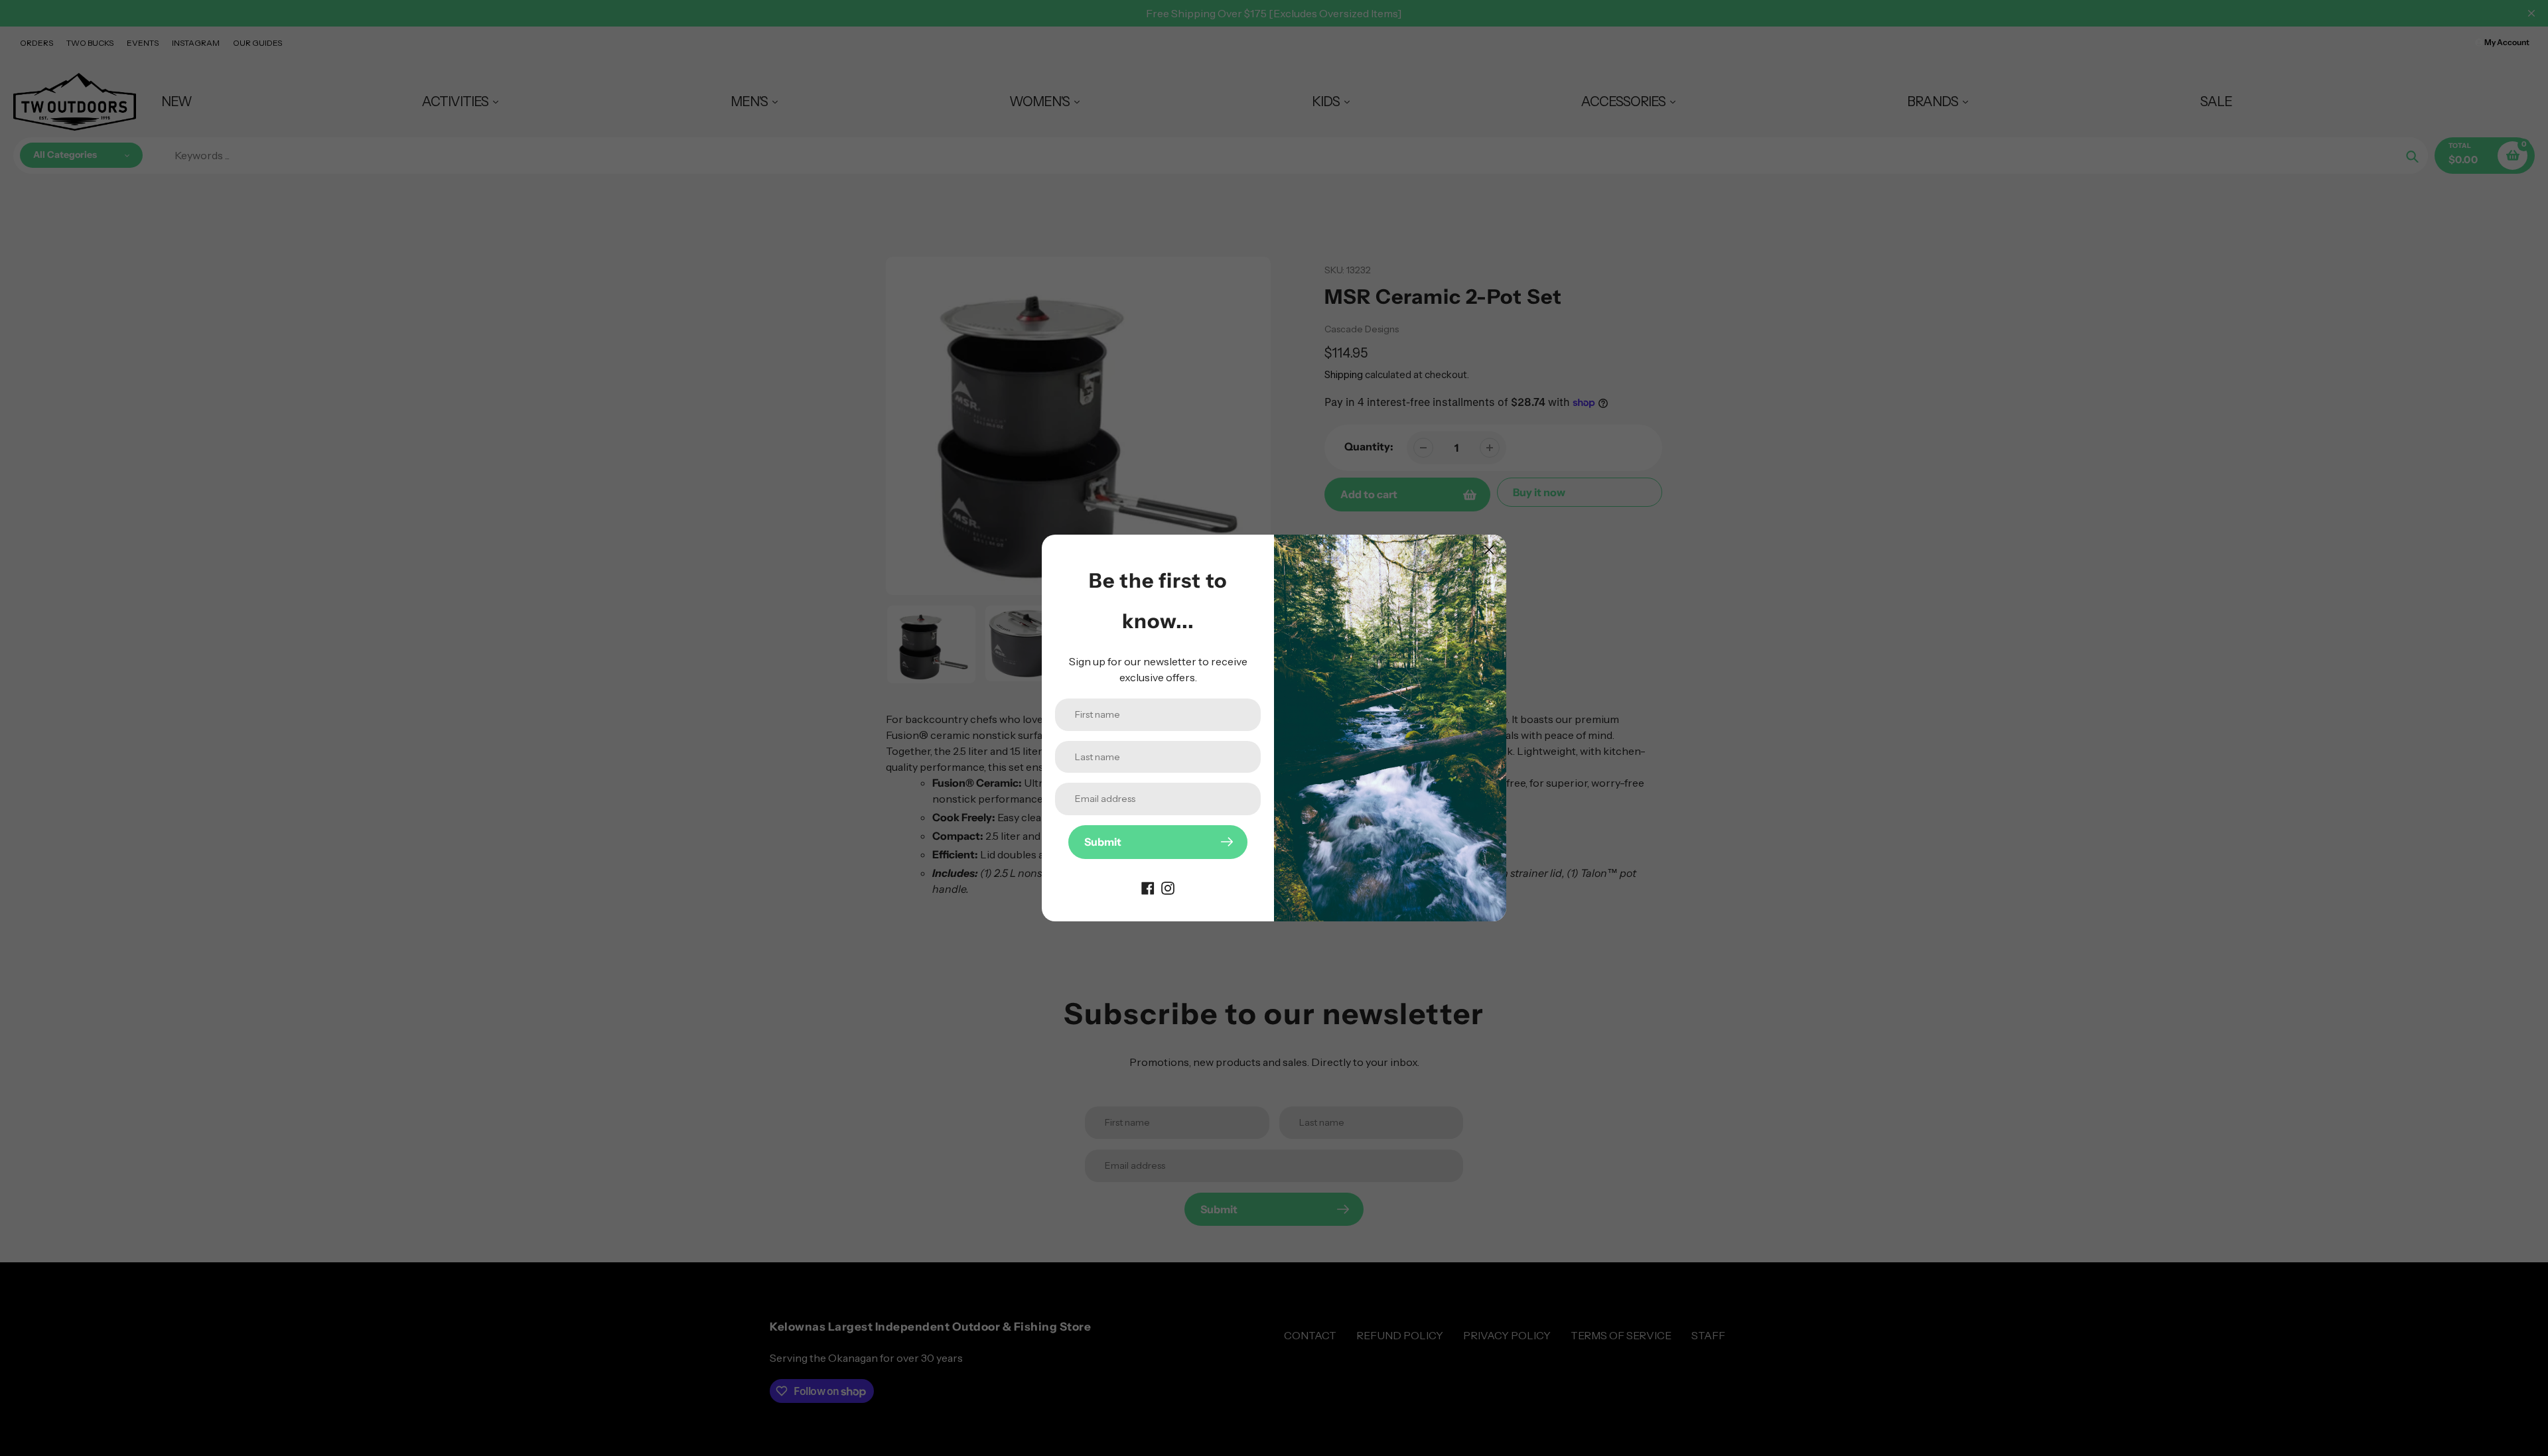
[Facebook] (1148, 887)
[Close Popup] (1489, 550)
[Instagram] (1168, 887)
